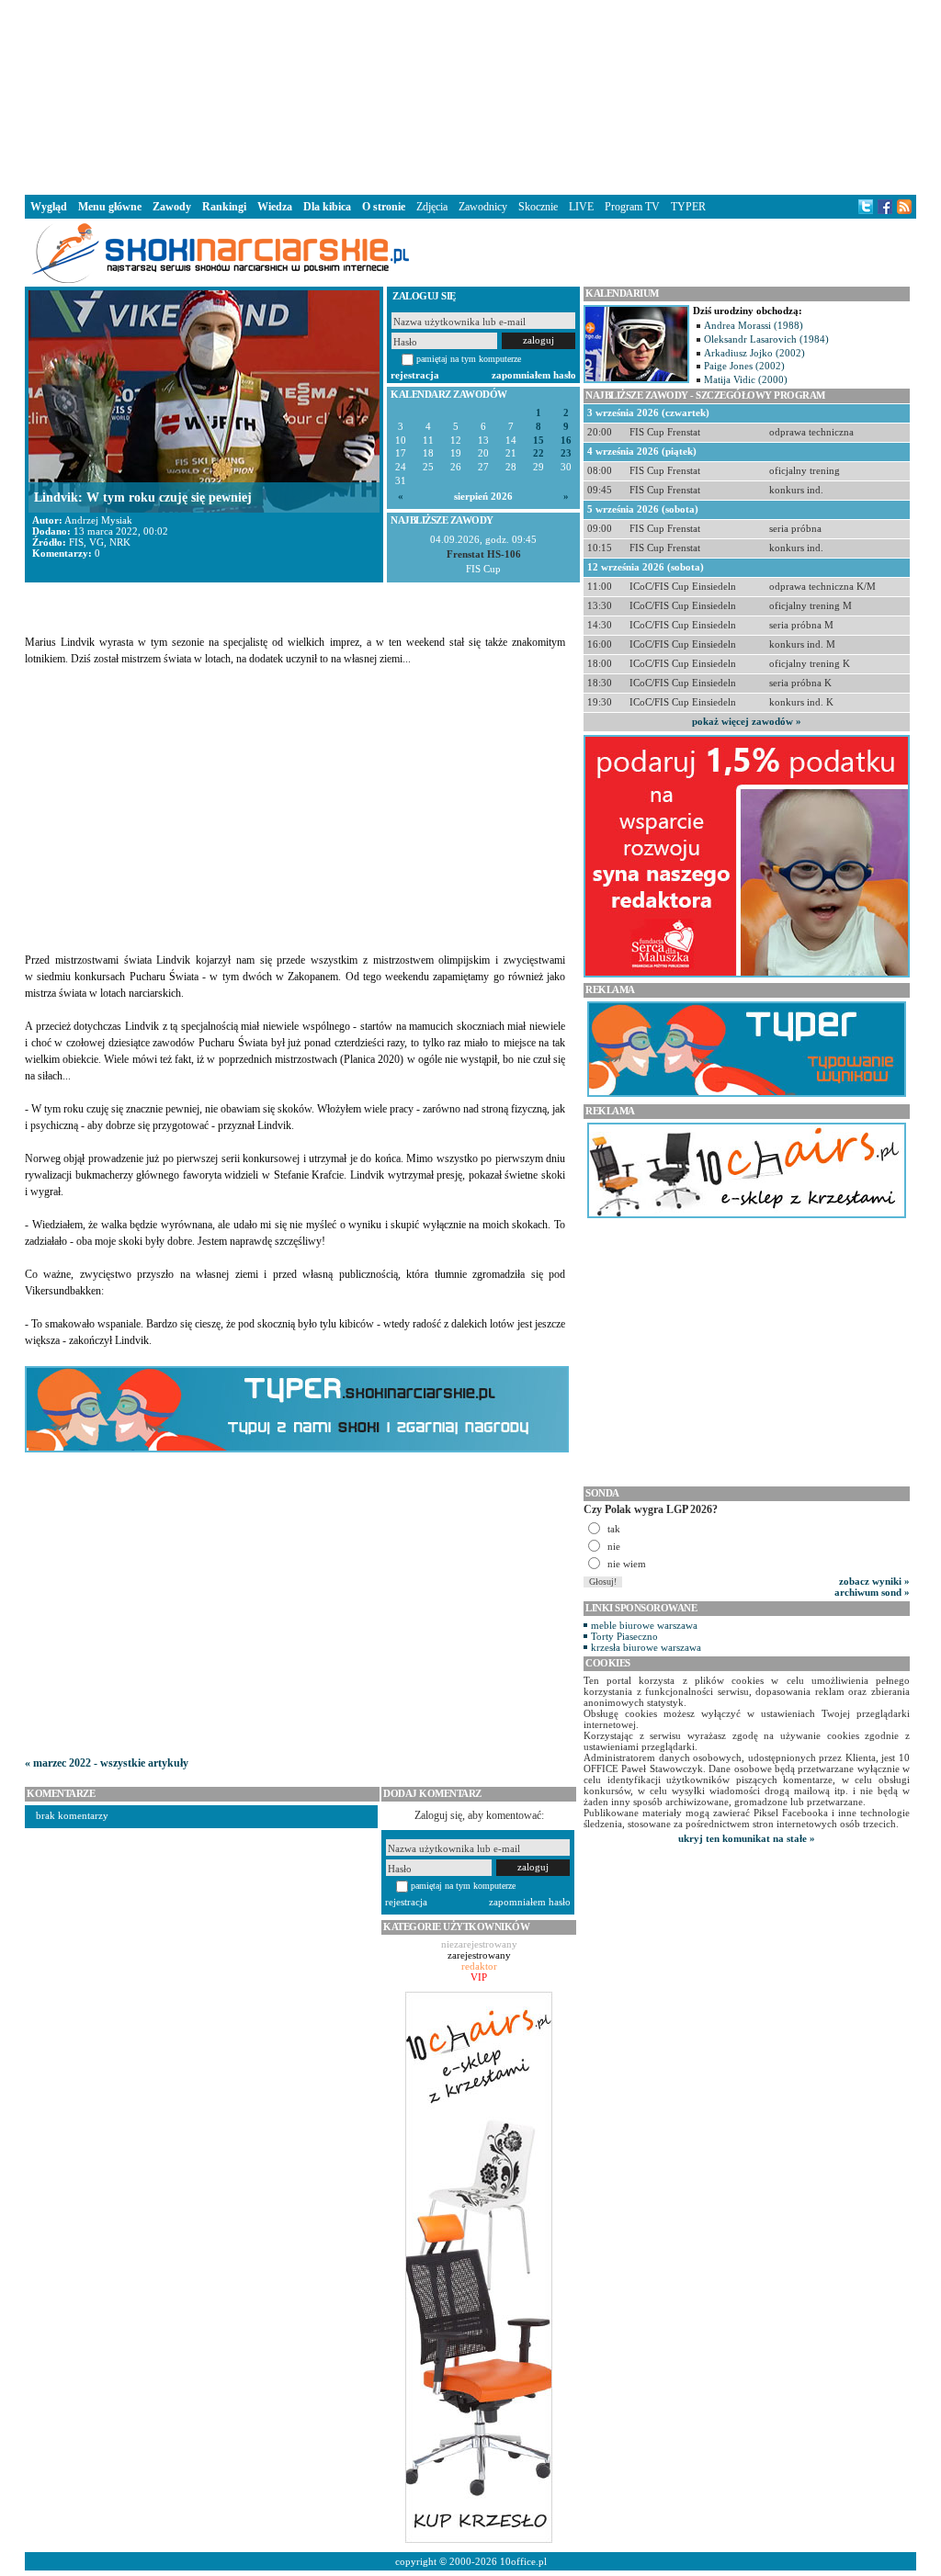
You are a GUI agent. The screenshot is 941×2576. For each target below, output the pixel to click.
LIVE (581, 207)
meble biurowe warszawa (644, 1625)
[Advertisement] (470, 96)
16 (566, 441)
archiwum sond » (872, 1592)
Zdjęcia (432, 207)
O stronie (384, 207)
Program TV (632, 207)
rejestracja (415, 375)
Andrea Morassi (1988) (754, 325)
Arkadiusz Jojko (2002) (754, 353)
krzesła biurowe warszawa (646, 1647)
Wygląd (49, 207)
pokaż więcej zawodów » (747, 721)
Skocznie (538, 207)
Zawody (172, 207)
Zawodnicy (483, 207)
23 (566, 453)
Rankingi (224, 207)
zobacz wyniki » (874, 1581)
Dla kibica (327, 207)
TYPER (688, 207)
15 (539, 441)
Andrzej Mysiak (98, 520)
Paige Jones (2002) (744, 366)
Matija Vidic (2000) (746, 379)
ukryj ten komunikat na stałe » (747, 1838)
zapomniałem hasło (534, 375)
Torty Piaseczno (624, 1636)
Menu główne (110, 207)
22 (539, 453)
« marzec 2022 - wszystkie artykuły (107, 1763)
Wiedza (275, 207)
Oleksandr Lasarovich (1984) (766, 339)
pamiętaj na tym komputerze (469, 359)
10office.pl (523, 2561)
